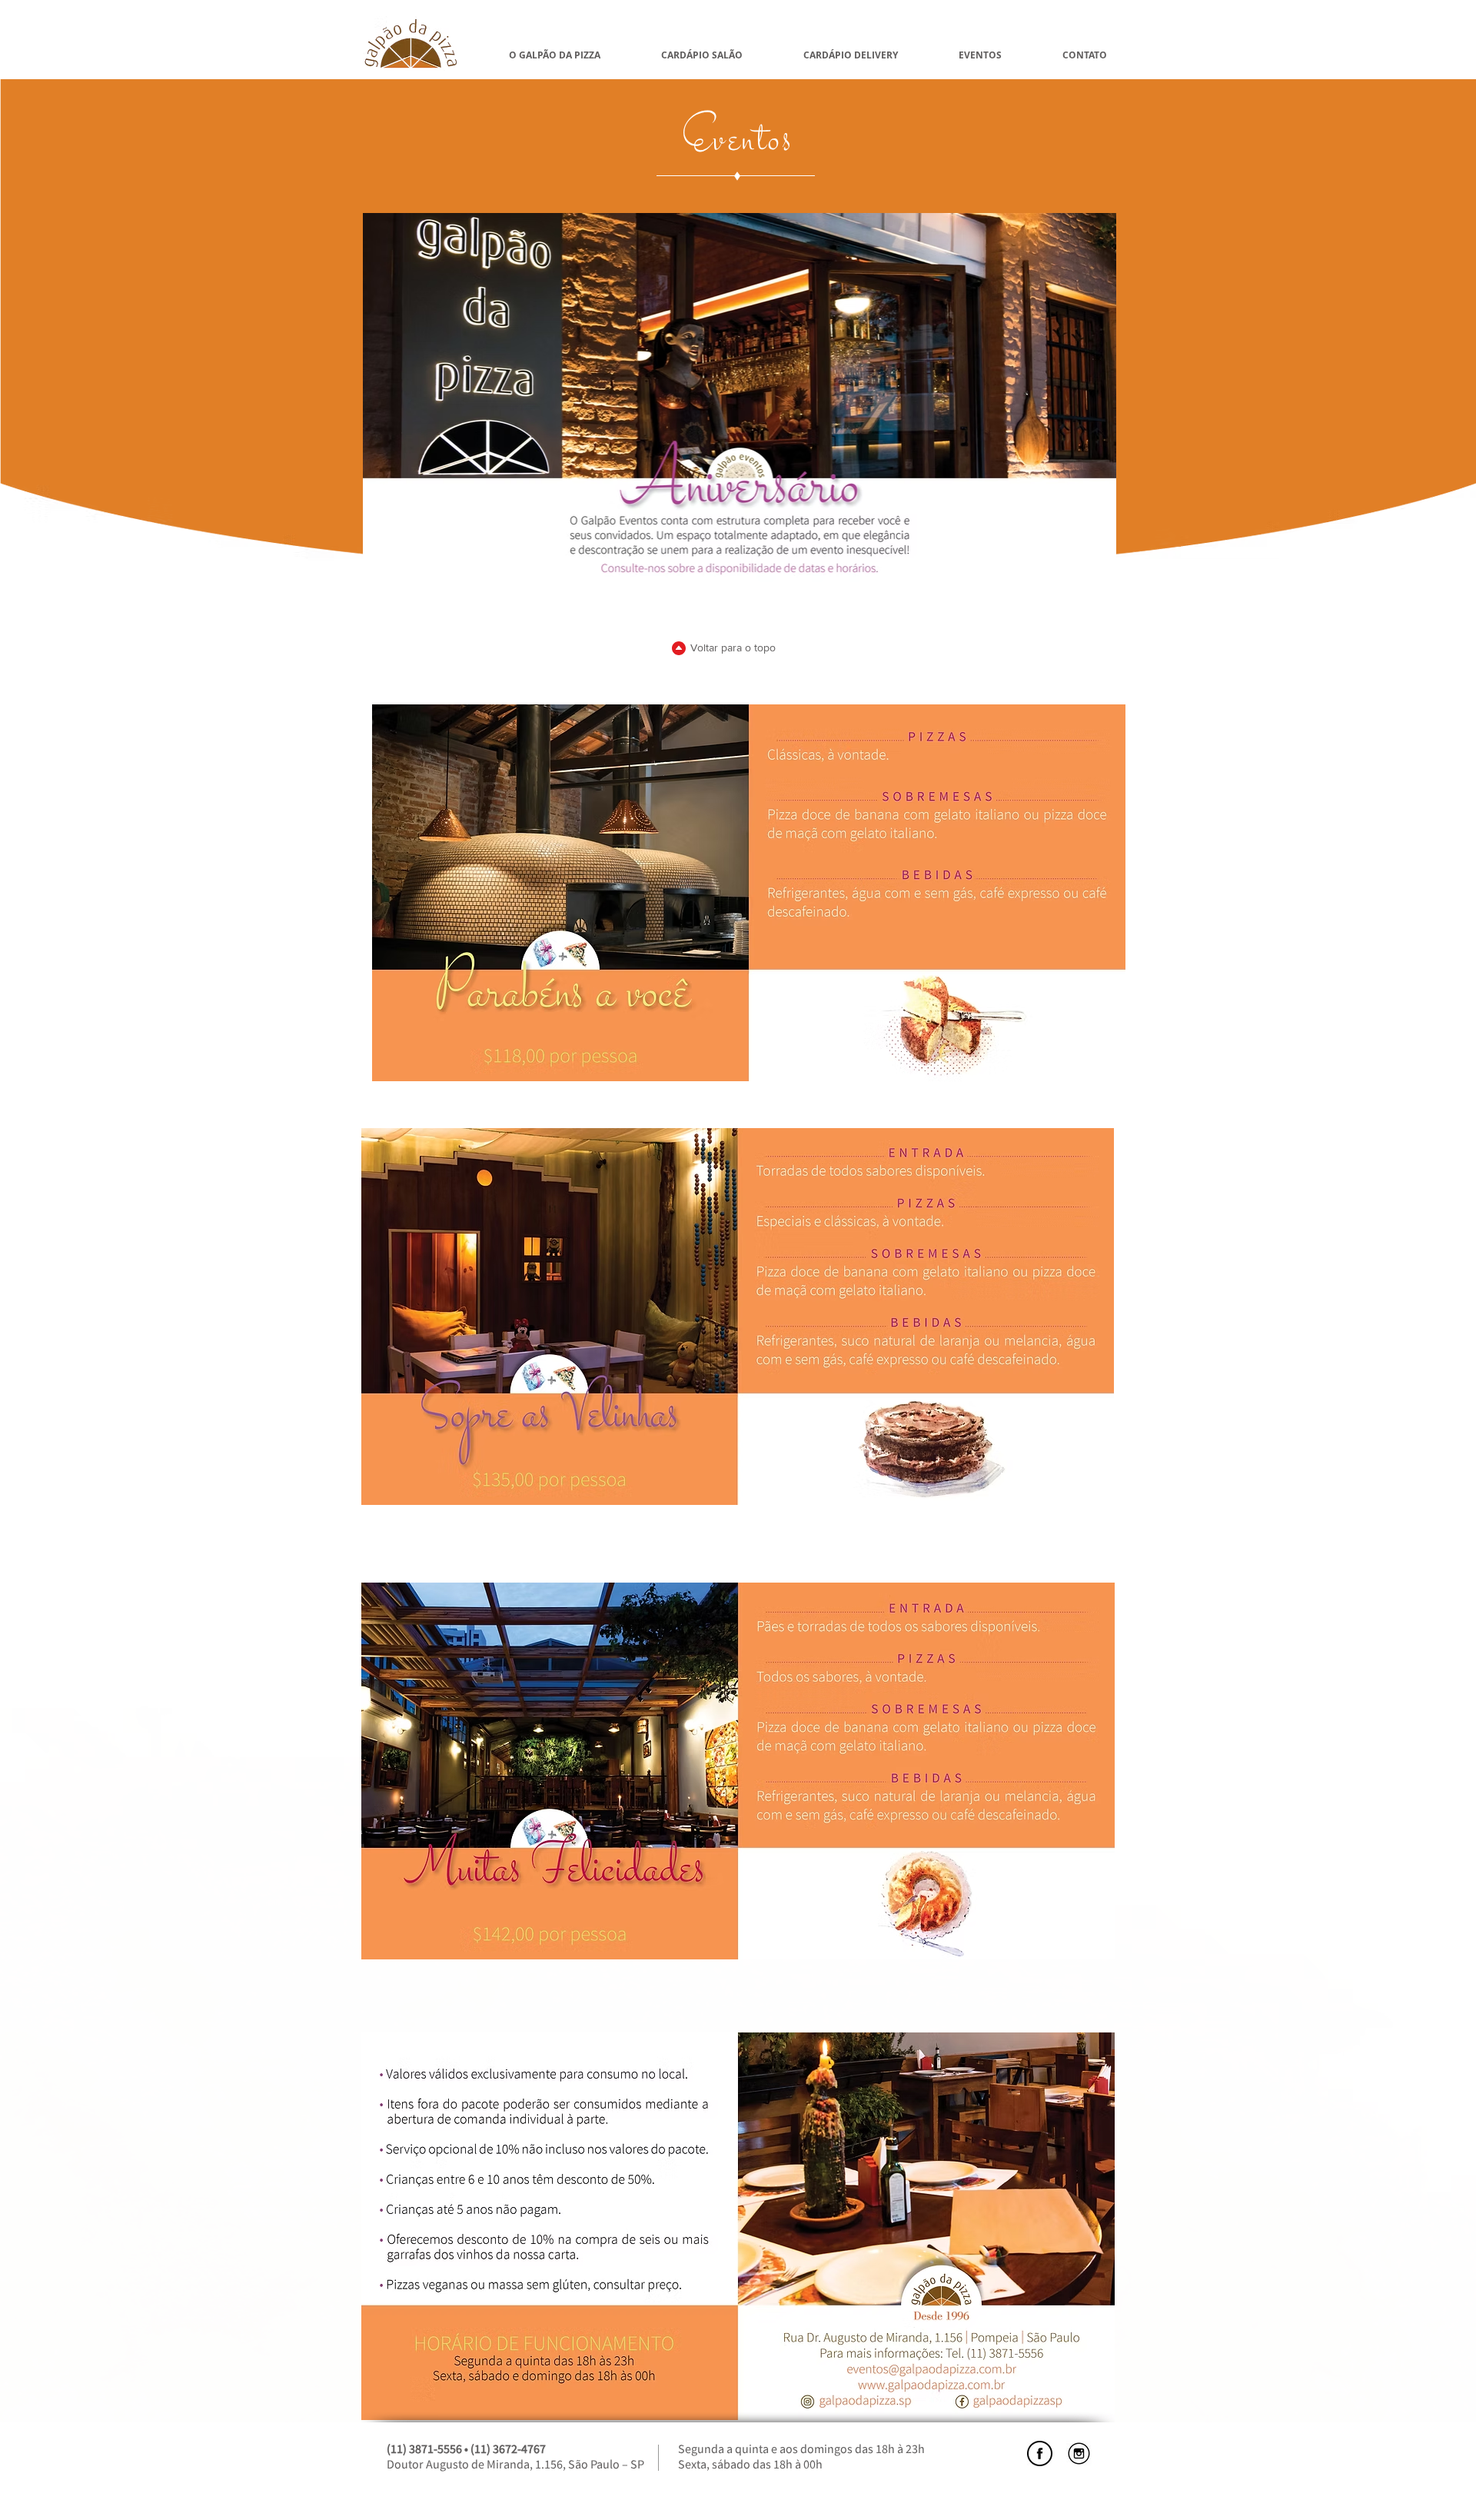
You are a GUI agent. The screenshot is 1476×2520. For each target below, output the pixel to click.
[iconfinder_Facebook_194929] (1040, 2453)
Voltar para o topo (733, 647)
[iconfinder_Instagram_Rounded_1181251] (1079, 2453)
